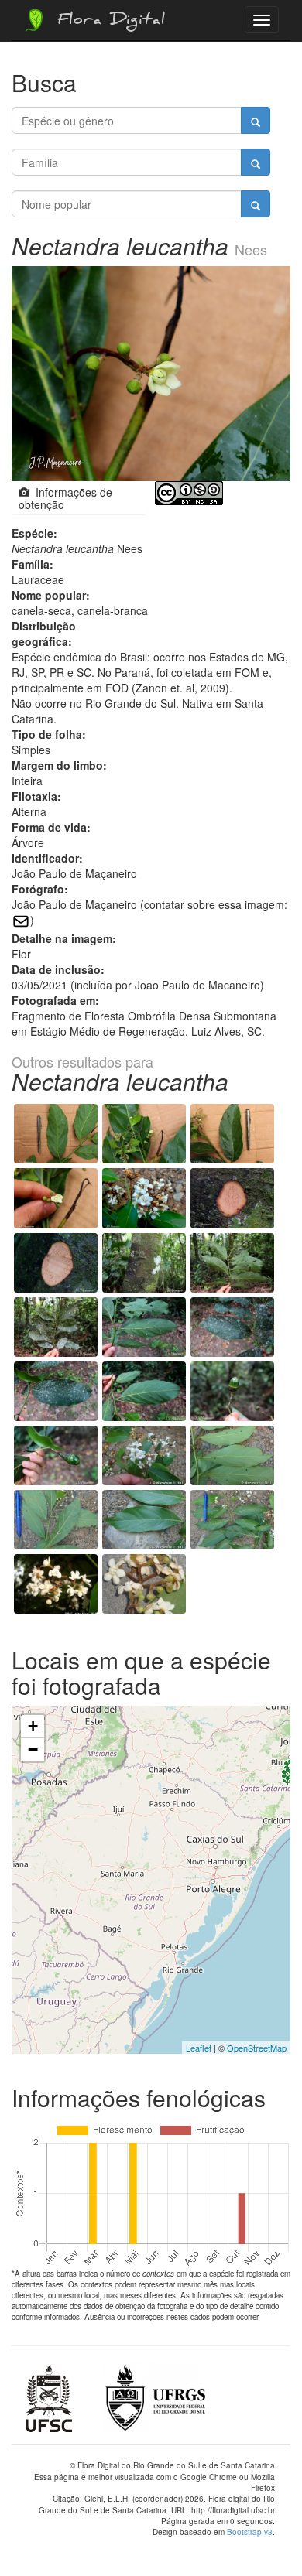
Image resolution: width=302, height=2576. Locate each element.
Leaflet (199, 2048)
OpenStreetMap (257, 2048)
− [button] (33, 1749)
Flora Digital (107, 22)
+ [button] (33, 1726)
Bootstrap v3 (250, 2532)
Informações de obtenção (65, 498)
